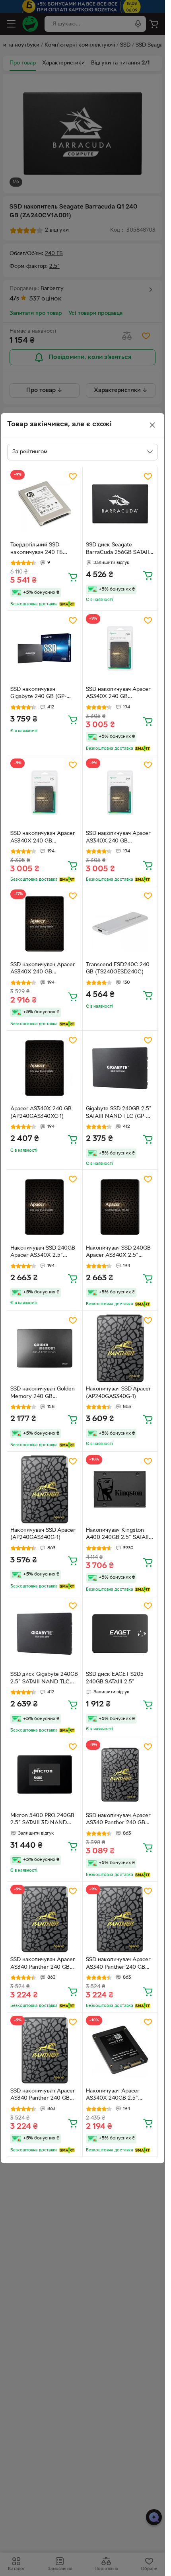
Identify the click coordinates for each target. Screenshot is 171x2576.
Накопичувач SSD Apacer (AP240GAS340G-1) (119, 1393)
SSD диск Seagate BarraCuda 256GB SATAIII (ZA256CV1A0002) (118, 550)
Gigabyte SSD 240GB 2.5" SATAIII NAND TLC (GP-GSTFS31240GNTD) (119, 1113)
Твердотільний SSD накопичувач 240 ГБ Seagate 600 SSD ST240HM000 (37, 550)
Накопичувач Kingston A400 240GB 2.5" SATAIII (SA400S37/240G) (118, 1535)
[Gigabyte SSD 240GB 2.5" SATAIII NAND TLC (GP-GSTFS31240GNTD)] (120, 1068)
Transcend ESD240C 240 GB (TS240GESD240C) (118, 969)
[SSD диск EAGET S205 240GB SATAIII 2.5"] (120, 1634)
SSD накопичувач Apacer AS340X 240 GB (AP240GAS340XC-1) (118, 694)
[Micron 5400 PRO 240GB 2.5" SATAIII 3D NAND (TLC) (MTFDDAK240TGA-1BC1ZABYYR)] (45, 1775)
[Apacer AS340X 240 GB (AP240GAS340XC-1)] (45, 1068)
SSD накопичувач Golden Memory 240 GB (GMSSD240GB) (43, 1394)
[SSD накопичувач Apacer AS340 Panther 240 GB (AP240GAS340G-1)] (120, 1775)
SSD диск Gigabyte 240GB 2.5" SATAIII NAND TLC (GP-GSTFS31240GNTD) (44, 1679)
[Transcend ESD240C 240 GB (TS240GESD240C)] (120, 924)
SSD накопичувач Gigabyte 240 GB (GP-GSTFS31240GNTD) (38, 694)
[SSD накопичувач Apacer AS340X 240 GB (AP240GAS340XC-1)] (120, 648)
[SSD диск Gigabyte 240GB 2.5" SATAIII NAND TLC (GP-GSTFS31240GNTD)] (45, 1634)
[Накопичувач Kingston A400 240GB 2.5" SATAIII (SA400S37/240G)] (120, 1489)
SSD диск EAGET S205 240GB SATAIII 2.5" (115, 1678)
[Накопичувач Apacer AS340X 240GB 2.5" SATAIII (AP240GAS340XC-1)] (120, 2050)
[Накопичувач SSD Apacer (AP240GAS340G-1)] (120, 1348)
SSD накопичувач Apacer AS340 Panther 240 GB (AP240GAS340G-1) (118, 1820)
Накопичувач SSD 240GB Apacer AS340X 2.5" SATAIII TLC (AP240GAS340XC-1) (43, 1253)
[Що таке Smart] (67, 604)
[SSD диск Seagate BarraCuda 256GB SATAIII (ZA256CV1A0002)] (120, 504)
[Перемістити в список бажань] (73, 476)
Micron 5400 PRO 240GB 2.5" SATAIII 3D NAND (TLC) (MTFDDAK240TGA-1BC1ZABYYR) (44, 1820)
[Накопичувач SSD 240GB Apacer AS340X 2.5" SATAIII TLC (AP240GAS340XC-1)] (45, 1207)
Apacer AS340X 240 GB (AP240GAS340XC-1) (41, 1113)
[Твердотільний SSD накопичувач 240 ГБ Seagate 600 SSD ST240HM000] (45, 504)
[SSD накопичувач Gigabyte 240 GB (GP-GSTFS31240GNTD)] (45, 648)
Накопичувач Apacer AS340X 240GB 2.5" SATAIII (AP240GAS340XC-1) (120, 2096)
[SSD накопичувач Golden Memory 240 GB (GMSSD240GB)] (45, 1348)
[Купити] (73, 577)
